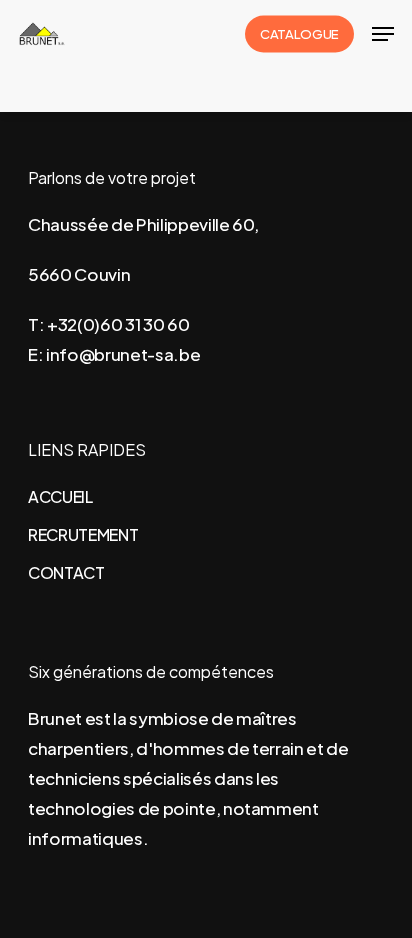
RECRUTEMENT (83, 534)
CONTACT (66, 572)
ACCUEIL (60, 496)
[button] (383, 34)
